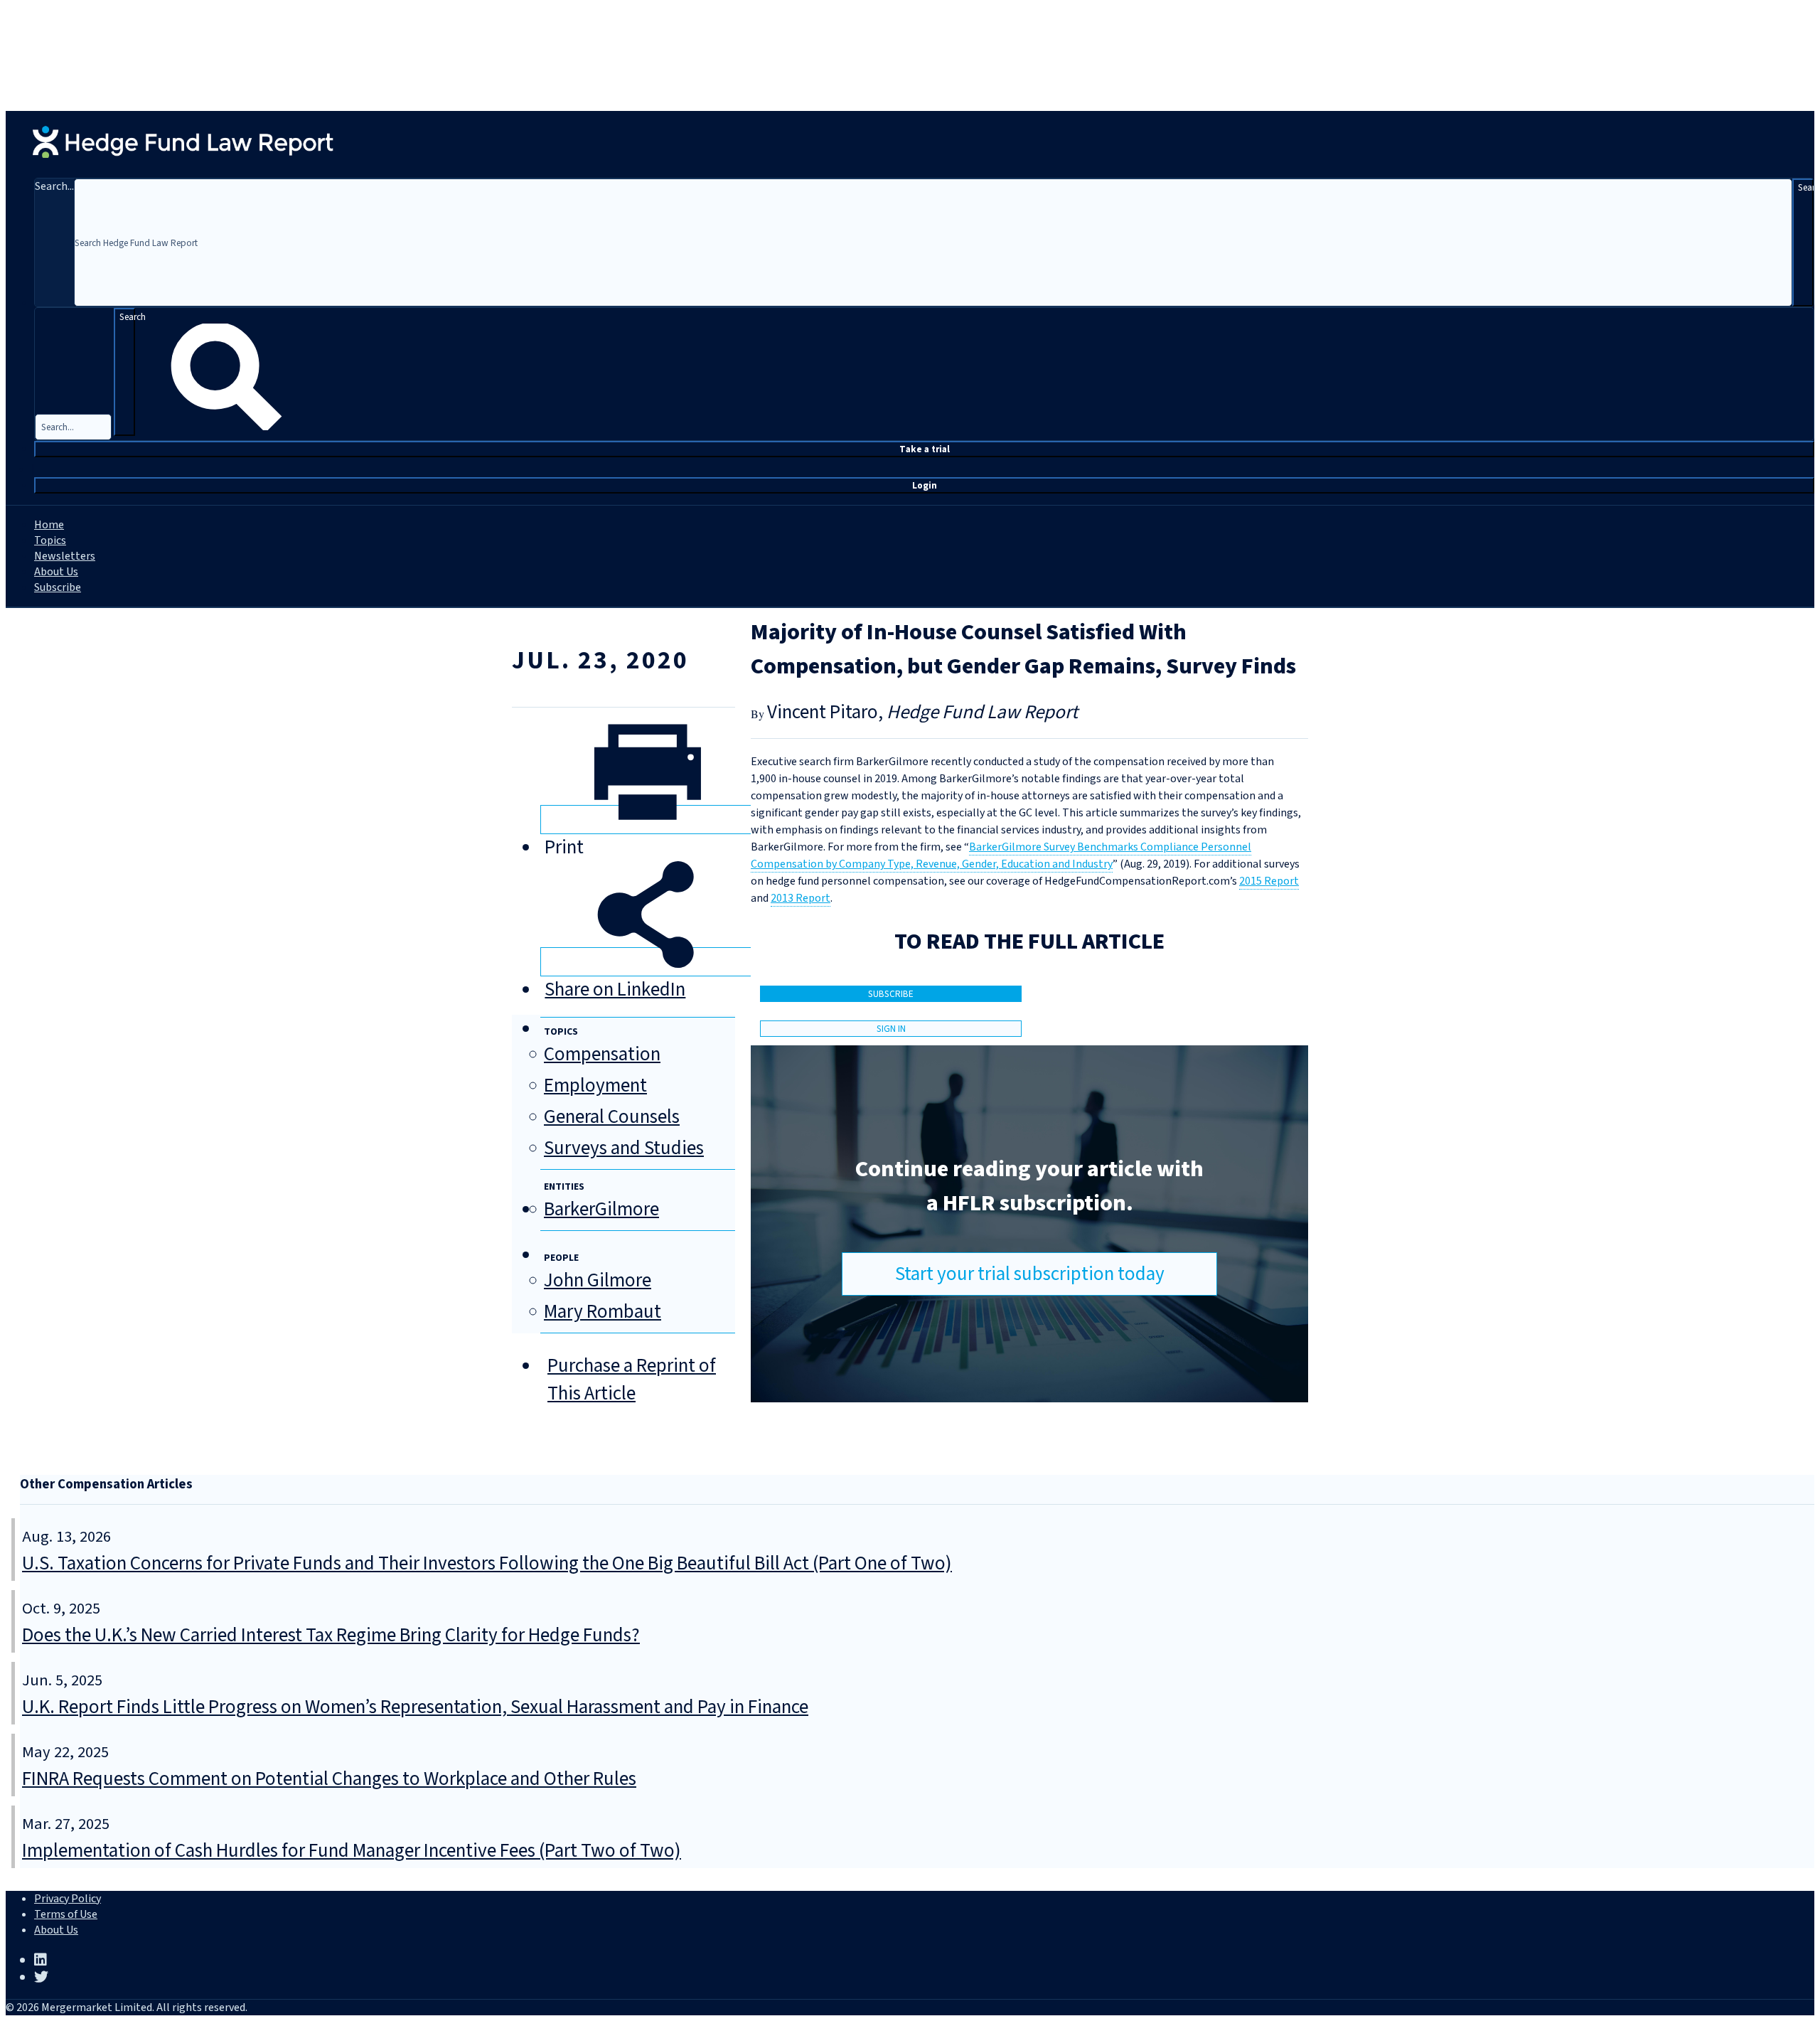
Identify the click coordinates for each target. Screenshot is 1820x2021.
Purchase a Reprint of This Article (632, 1380)
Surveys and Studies (624, 1148)
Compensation (602, 1054)
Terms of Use (66, 1914)
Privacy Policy (68, 1899)
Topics (50, 540)
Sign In (891, 1029)
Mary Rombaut (603, 1312)
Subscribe (58, 587)
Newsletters (65, 556)
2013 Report (801, 898)
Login (925, 485)
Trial (925, 449)
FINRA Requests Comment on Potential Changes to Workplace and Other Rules (329, 1779)
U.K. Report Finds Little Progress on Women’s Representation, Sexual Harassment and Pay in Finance (415, 1707)
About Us (56, 572)
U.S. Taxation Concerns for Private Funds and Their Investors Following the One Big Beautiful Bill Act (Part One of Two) (487, 1563)
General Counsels (612, 1117)
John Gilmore (598, 1280)
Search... (54, 186)
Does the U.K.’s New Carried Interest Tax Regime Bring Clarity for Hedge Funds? (331, 1635)
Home (49, 525)
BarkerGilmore (601, 1209)
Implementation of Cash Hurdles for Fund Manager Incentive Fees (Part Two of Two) (352, 1851)
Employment (595, 1086)
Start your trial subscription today (1030, 1274)
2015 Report (1269, 881)
